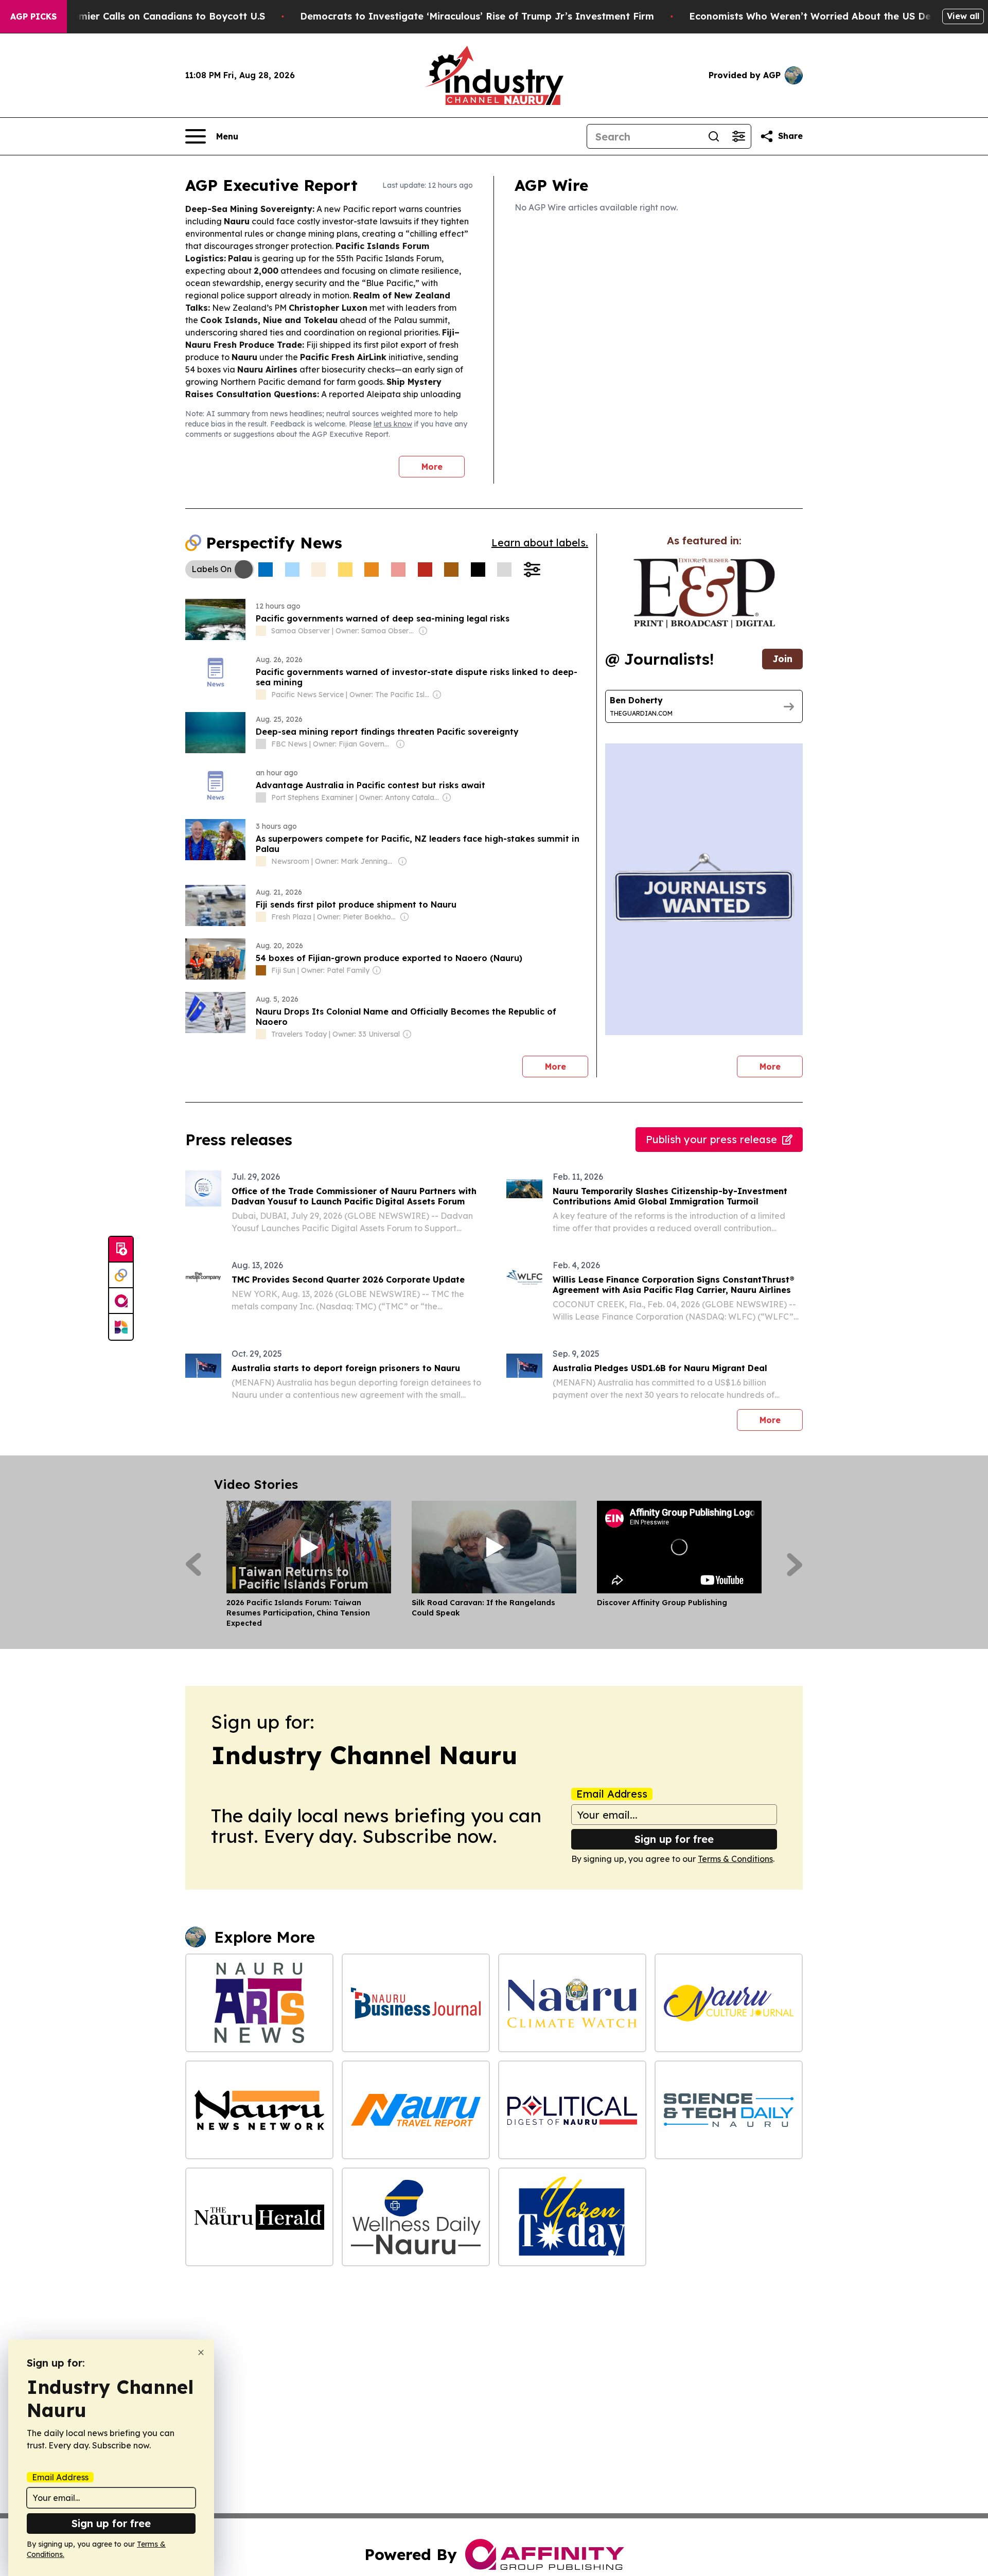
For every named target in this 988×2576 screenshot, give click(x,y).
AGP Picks (33, 16)
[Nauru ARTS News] (259, 2003)
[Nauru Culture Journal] (729, 2003)
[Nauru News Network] (259, 2110)
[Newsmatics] (121, 1327)
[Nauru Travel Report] (416, 2110)
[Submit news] (121, 1250)
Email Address (612, 1794)
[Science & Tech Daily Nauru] (729, 2110)
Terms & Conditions (735, 1859)
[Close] (201, 2352)
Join (782, 659)
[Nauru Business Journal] (416, 2003)
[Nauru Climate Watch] (572, 2003)
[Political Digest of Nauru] (572, 2110)
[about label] (261, 631)
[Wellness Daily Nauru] (416, 2217)
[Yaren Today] (572, 2217)
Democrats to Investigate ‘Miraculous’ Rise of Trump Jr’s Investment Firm (477, 16)
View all (963, 16)
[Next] (795, 1565)
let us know (393, 424)
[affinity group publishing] (121, 1301)
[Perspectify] (121, 1275)
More (432, 467)
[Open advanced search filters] (738, 136)
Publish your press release (711, 1139)
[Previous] (193, 1565)
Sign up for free (674, 1839)
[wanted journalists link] (704, 593)
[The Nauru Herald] (259, 2217)
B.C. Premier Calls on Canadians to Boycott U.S (154, 16)
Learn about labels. (540, 543)
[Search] (714, 136)
